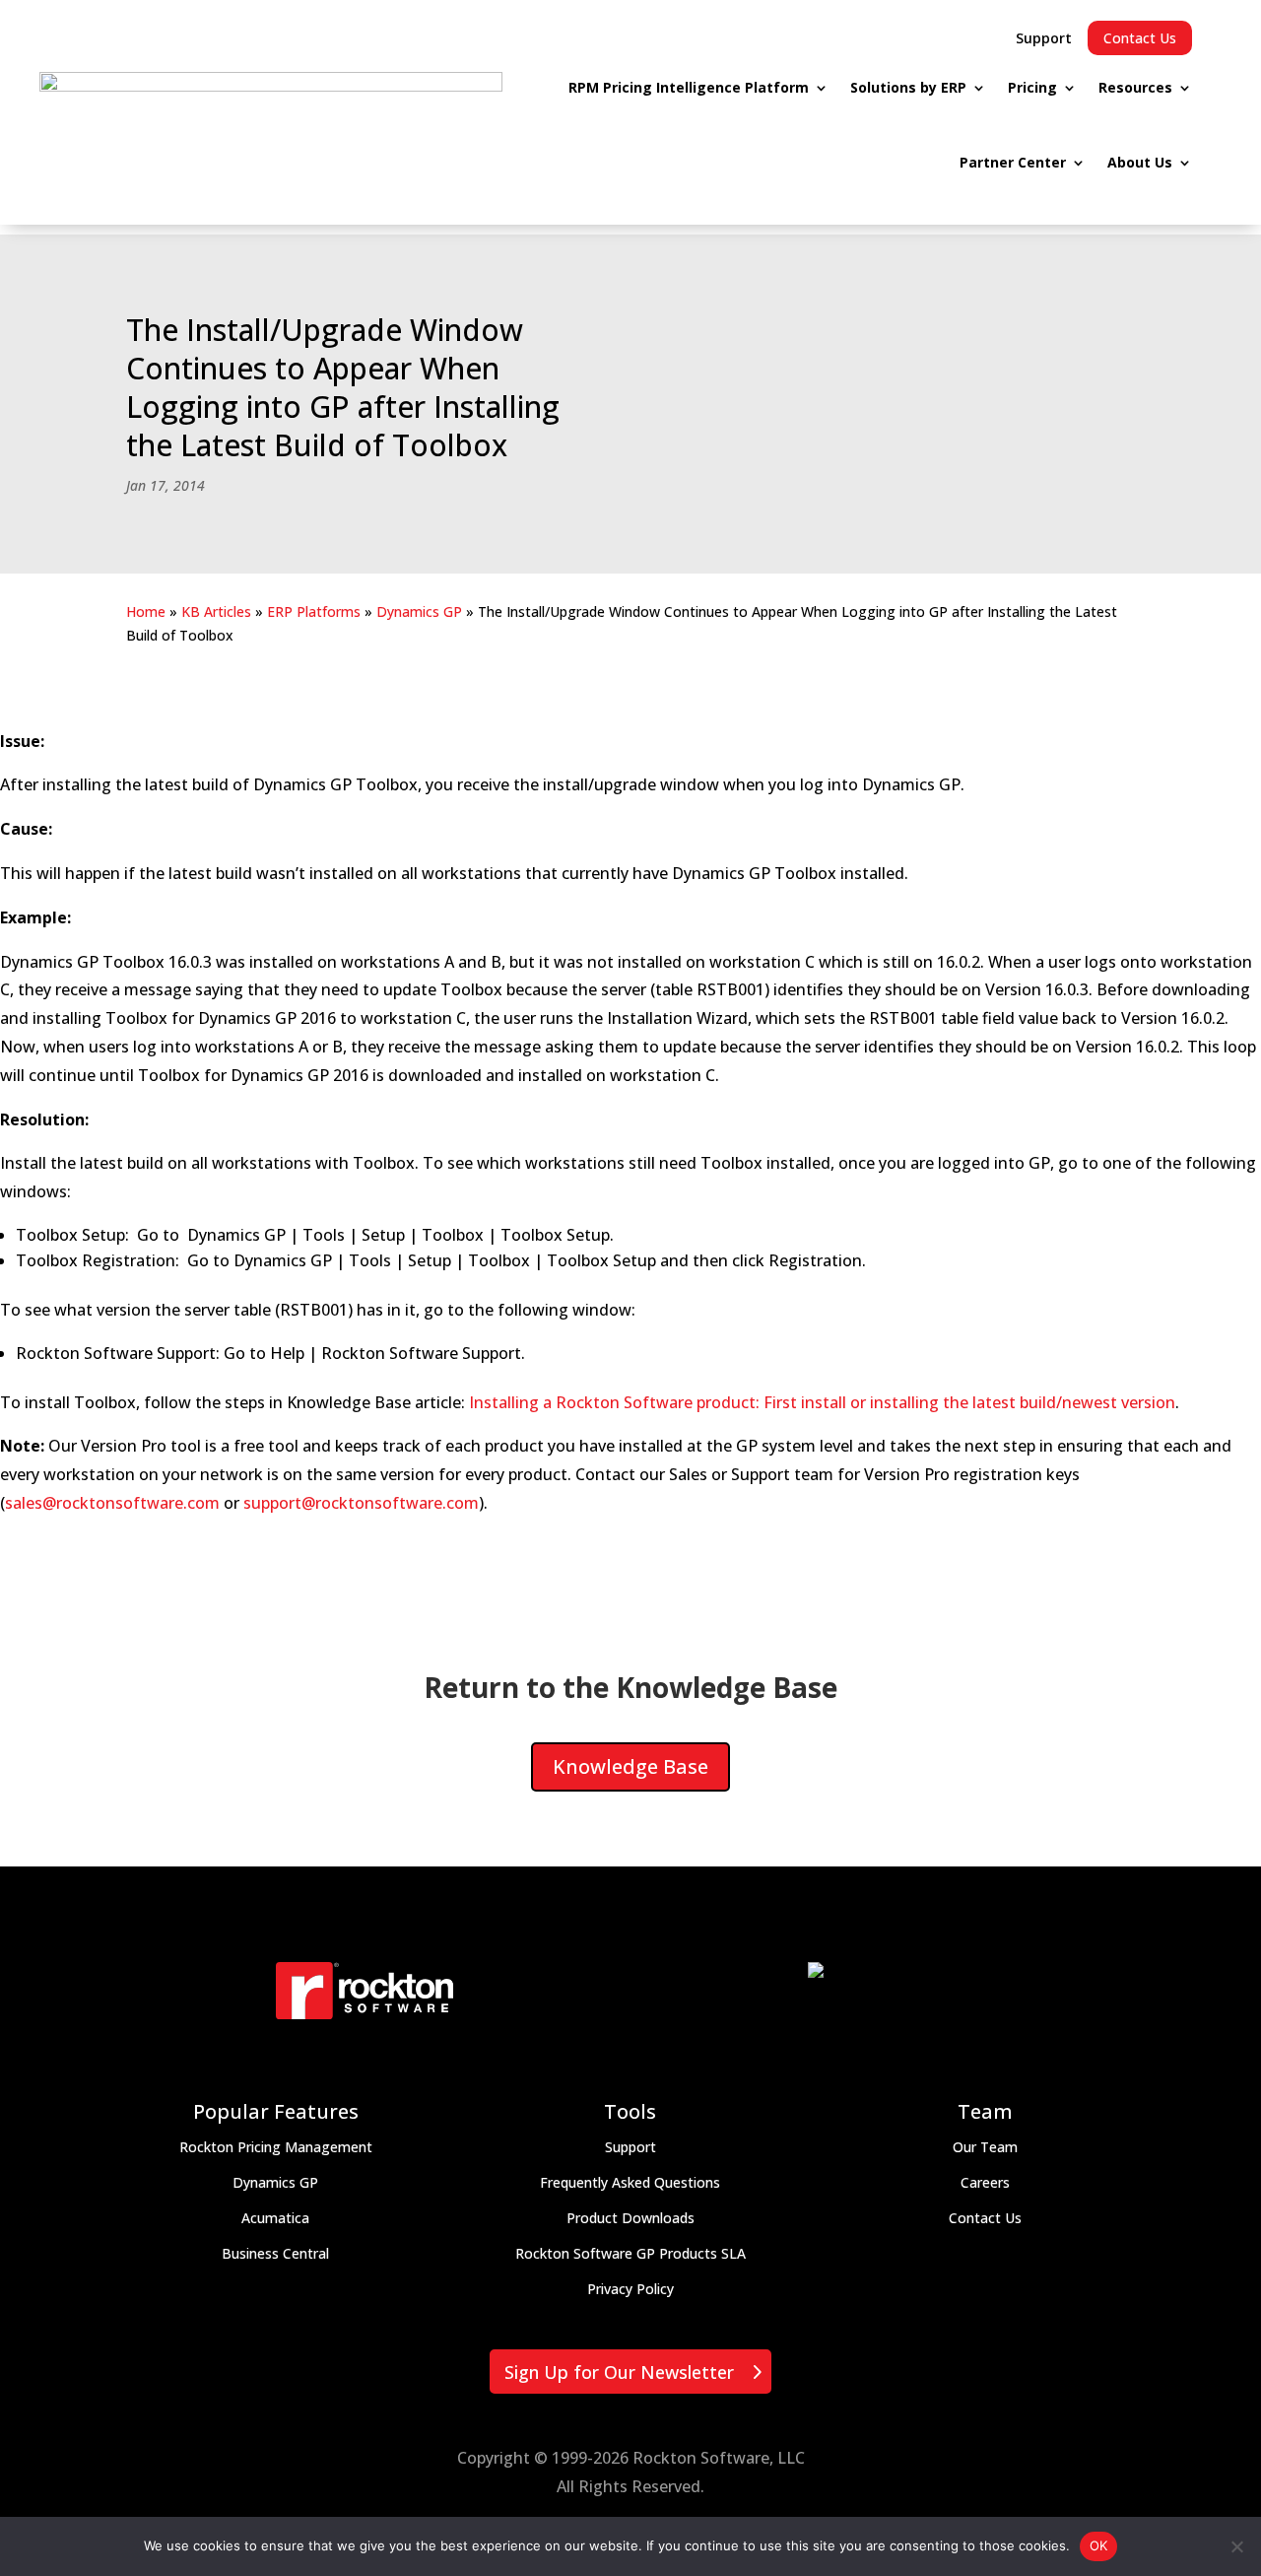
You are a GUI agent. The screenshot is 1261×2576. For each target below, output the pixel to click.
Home (146, 611)
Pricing (1032, 87)
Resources (1135, 87)
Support (1044, 38)
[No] (1236, 2546)
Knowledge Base (630, 1766)
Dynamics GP (419, 611)
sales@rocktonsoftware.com (112, 1503)
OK (1099, 2545)
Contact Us (1140, 38)
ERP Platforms (314, 611)
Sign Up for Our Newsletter (619, 2372)
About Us (1140, 162)
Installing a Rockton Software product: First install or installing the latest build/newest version (822, 1402)
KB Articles (216, 611)
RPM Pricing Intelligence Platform (689, 87)
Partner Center (1013, 162)
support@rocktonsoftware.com (361, 1503)
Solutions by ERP (908, 87)
